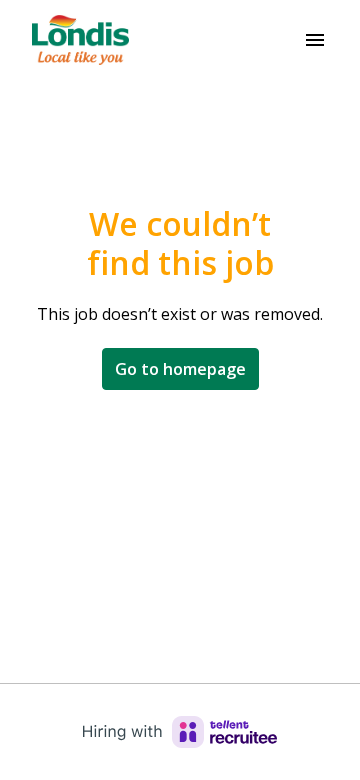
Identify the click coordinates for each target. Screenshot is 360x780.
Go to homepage (180, 369)
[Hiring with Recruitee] (180, 732)
